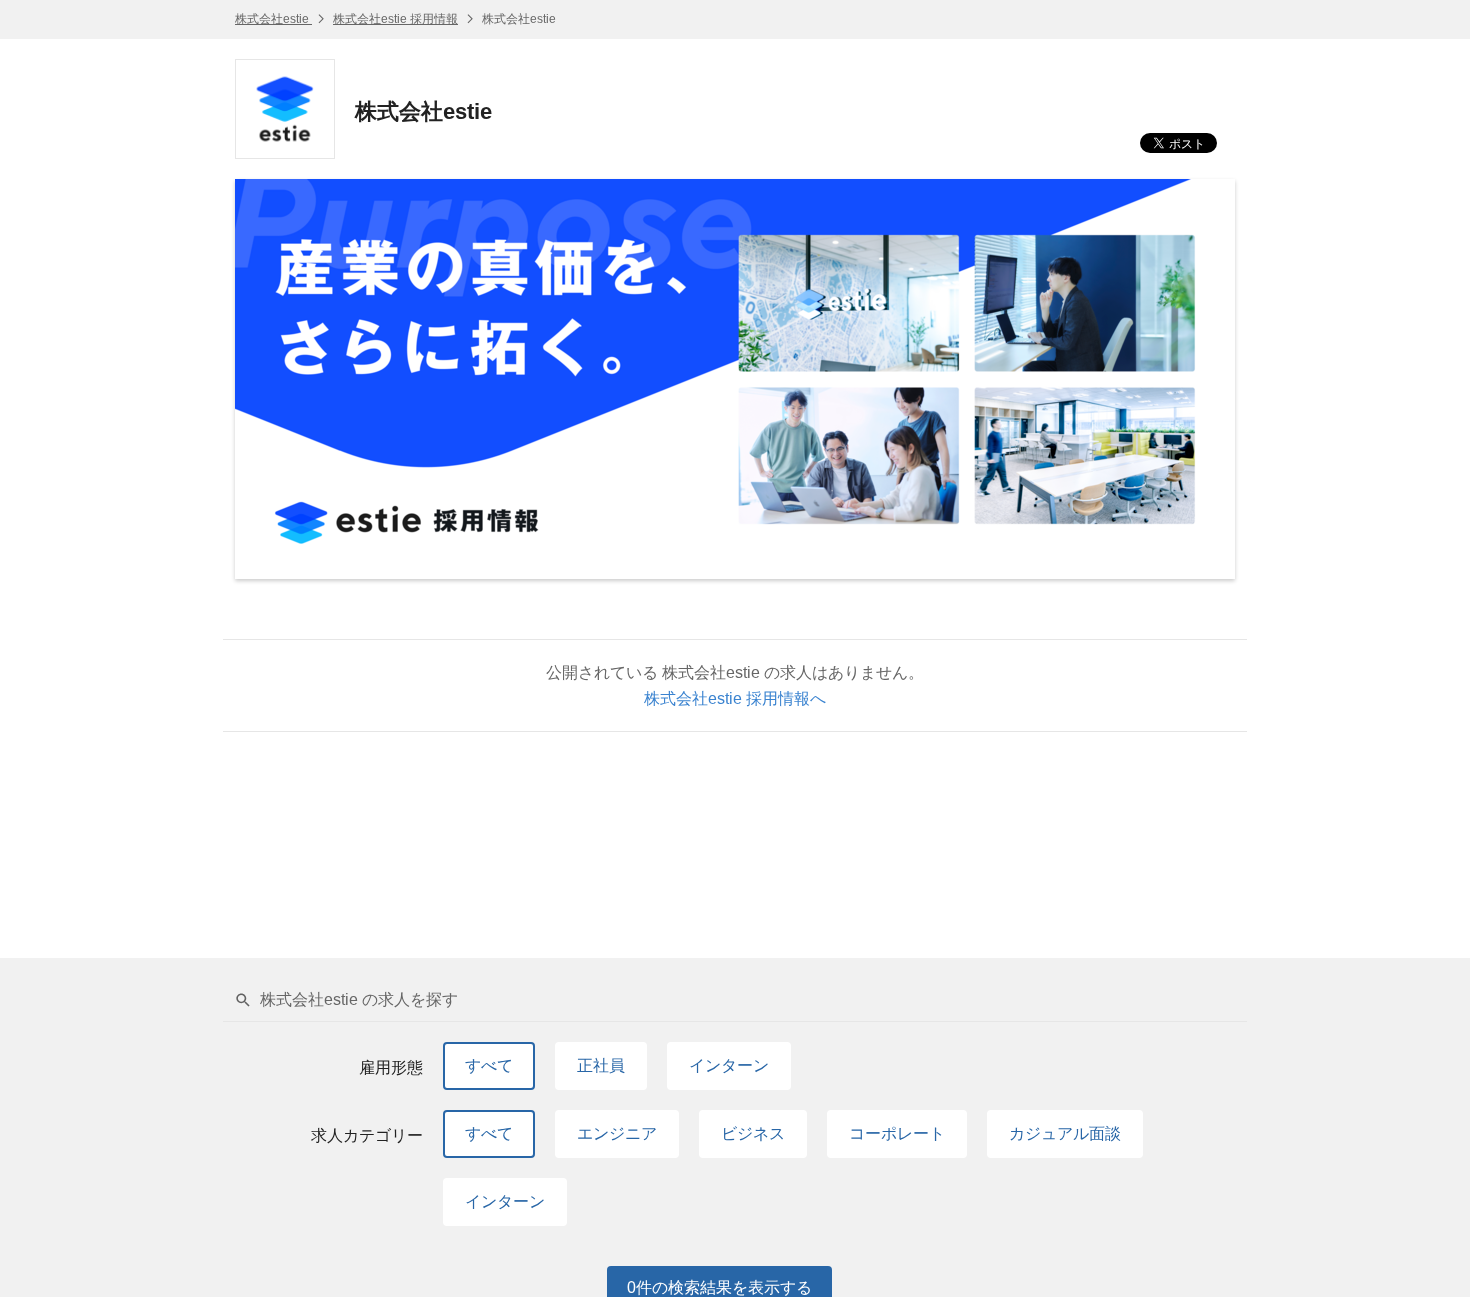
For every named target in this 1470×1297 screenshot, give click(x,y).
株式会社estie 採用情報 (395, 19)
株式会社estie (273, 19)
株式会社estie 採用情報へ (735, 698)
